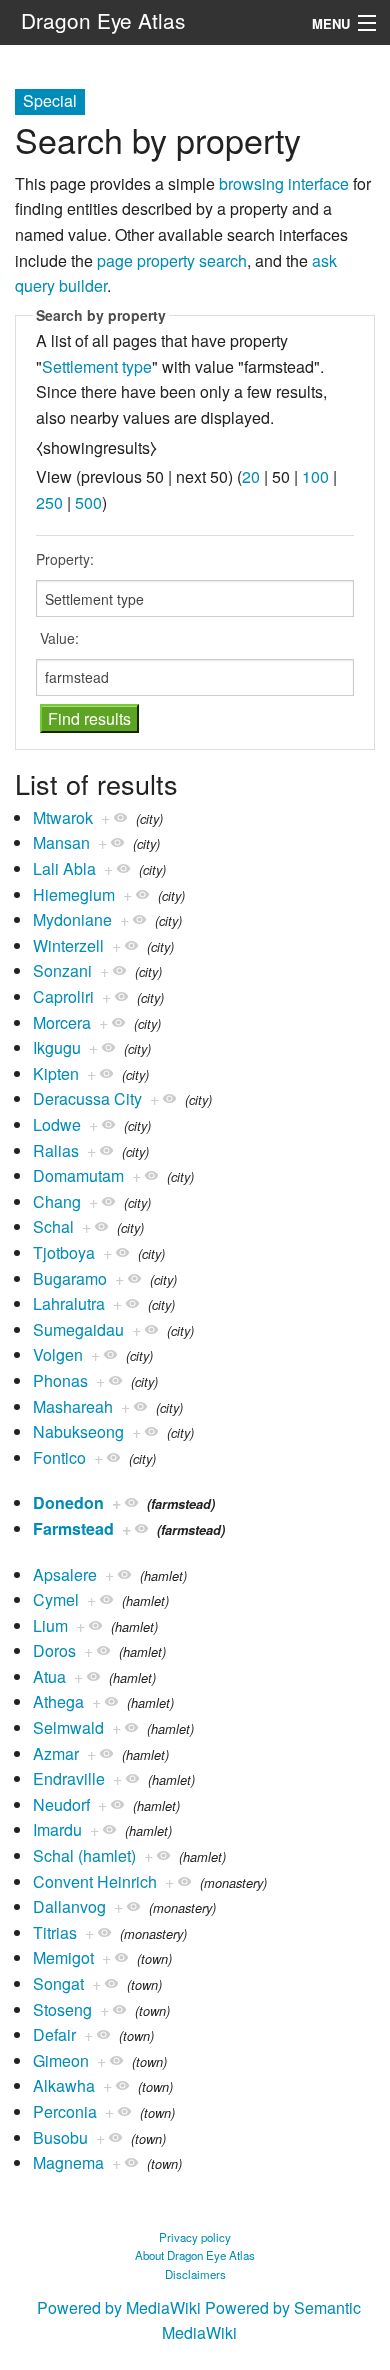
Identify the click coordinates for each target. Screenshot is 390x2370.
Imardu (57, 1829)
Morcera (62, 1022)
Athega (58, 1701)
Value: (59, 638)
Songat (58, 1983)
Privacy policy (195, 2237)
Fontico (59, 1457)
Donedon (68, 1502)
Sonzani (62, 970)
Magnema (68, 2162)
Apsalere (65, 1574)
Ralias (56, 1150)
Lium (50, 1625)
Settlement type (97, 366)
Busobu (60, 2137)
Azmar (56, 1753)
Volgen (58, 1354)
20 (251, 476)
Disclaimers (195, 2274)
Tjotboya (64, 1252)
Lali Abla (64, 868)
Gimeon (61, 2060)
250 (49, 502)
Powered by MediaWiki (119, 2307)
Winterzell (68, 945)
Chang (57, 1201)
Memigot (63, 1957)
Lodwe (57, 1124)
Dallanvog (69, 1906)
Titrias (55, 1932)
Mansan (61, 842)
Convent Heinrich (95, 1881)
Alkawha (64, 2085)
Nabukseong (78, 1431)
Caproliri (63, 996)
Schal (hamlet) (84, 1855)
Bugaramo (70, 1278)
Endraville (69, 1778)
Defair (54, 2034)
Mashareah (73, 1406)
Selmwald (68, 1727)
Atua (49, 1676)
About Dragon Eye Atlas (195, 2255)
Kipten (56, 1073)
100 (315, 476)
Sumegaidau (78, 1329)
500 (88, 502)
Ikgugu (57, 1047)
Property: (65, 559)
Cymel (56, 1599)
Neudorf (61, 1804)
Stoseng (62, 2009)
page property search (172, 260)
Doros (54, 1650)
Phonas (60, 1380)
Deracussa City (87, 1098)
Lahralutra (69, 1303)
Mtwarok (63, 817)
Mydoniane (72, 919)
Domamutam (78, 1175)
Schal (53, 1226)
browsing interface (284, 183)
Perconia (65, 2111)
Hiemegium (74, 894)
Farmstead (73, 1528)
